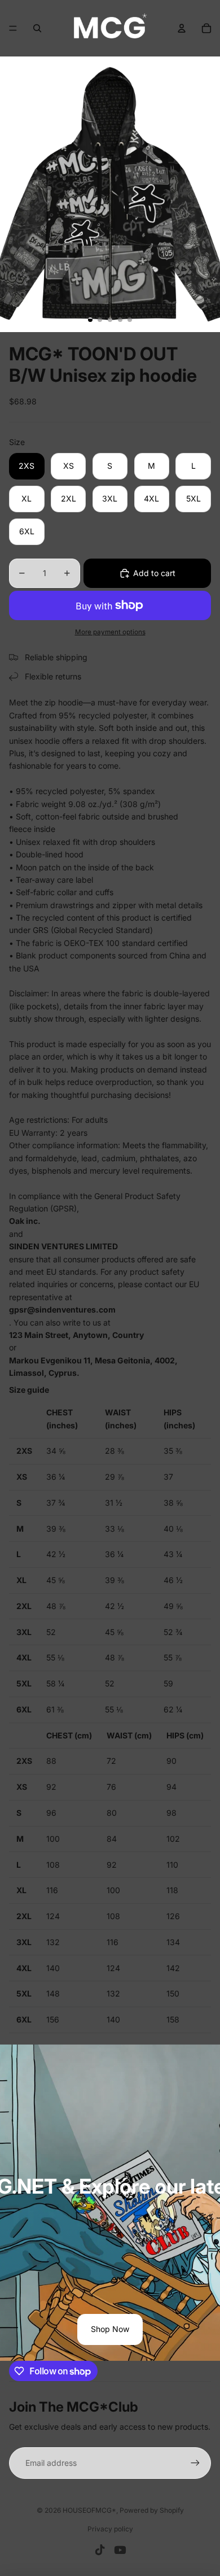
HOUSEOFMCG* (89, 2510)
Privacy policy (110, 2529)
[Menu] (13, 28)
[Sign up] (195, 2463)
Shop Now (110, 2329)
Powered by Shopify (152, 2510)
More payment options (110, 632)
